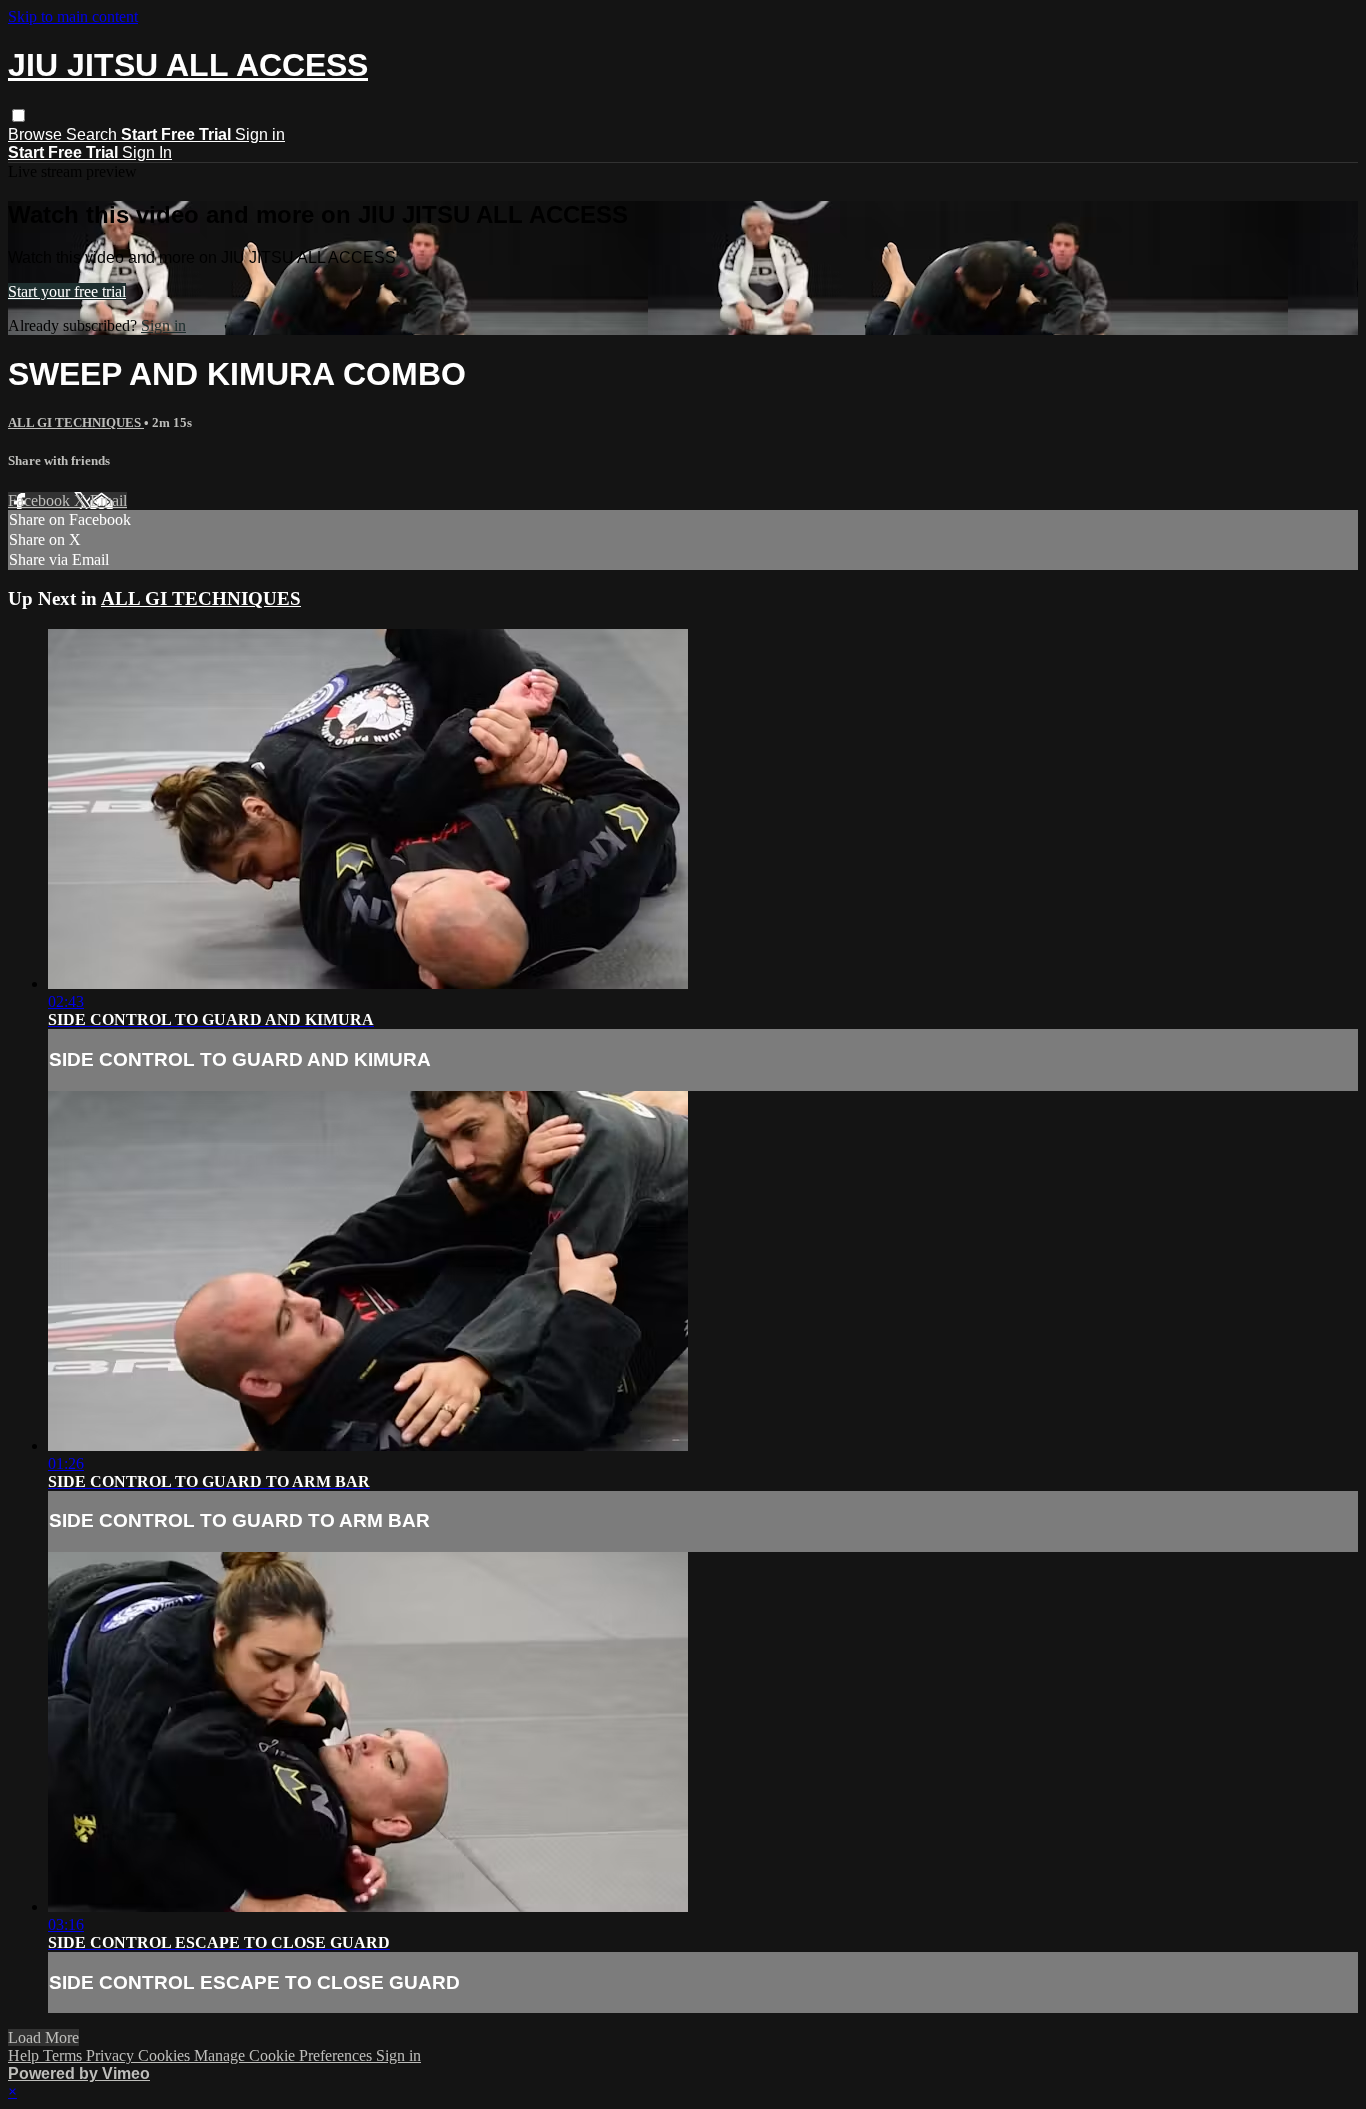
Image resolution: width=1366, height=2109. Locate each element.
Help (25, 2055)
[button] (18, 115)
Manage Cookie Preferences (285, 2055)
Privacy (112, 2055)
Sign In (147, 152)
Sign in (260, 134)
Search (93, 134)
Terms (64, 2055)
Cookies (166, 2055)
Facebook (41, 500)
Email (108, 500)
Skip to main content (73, 16)
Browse (37, 134)
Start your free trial (67, 291)
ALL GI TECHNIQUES (76, 422)
